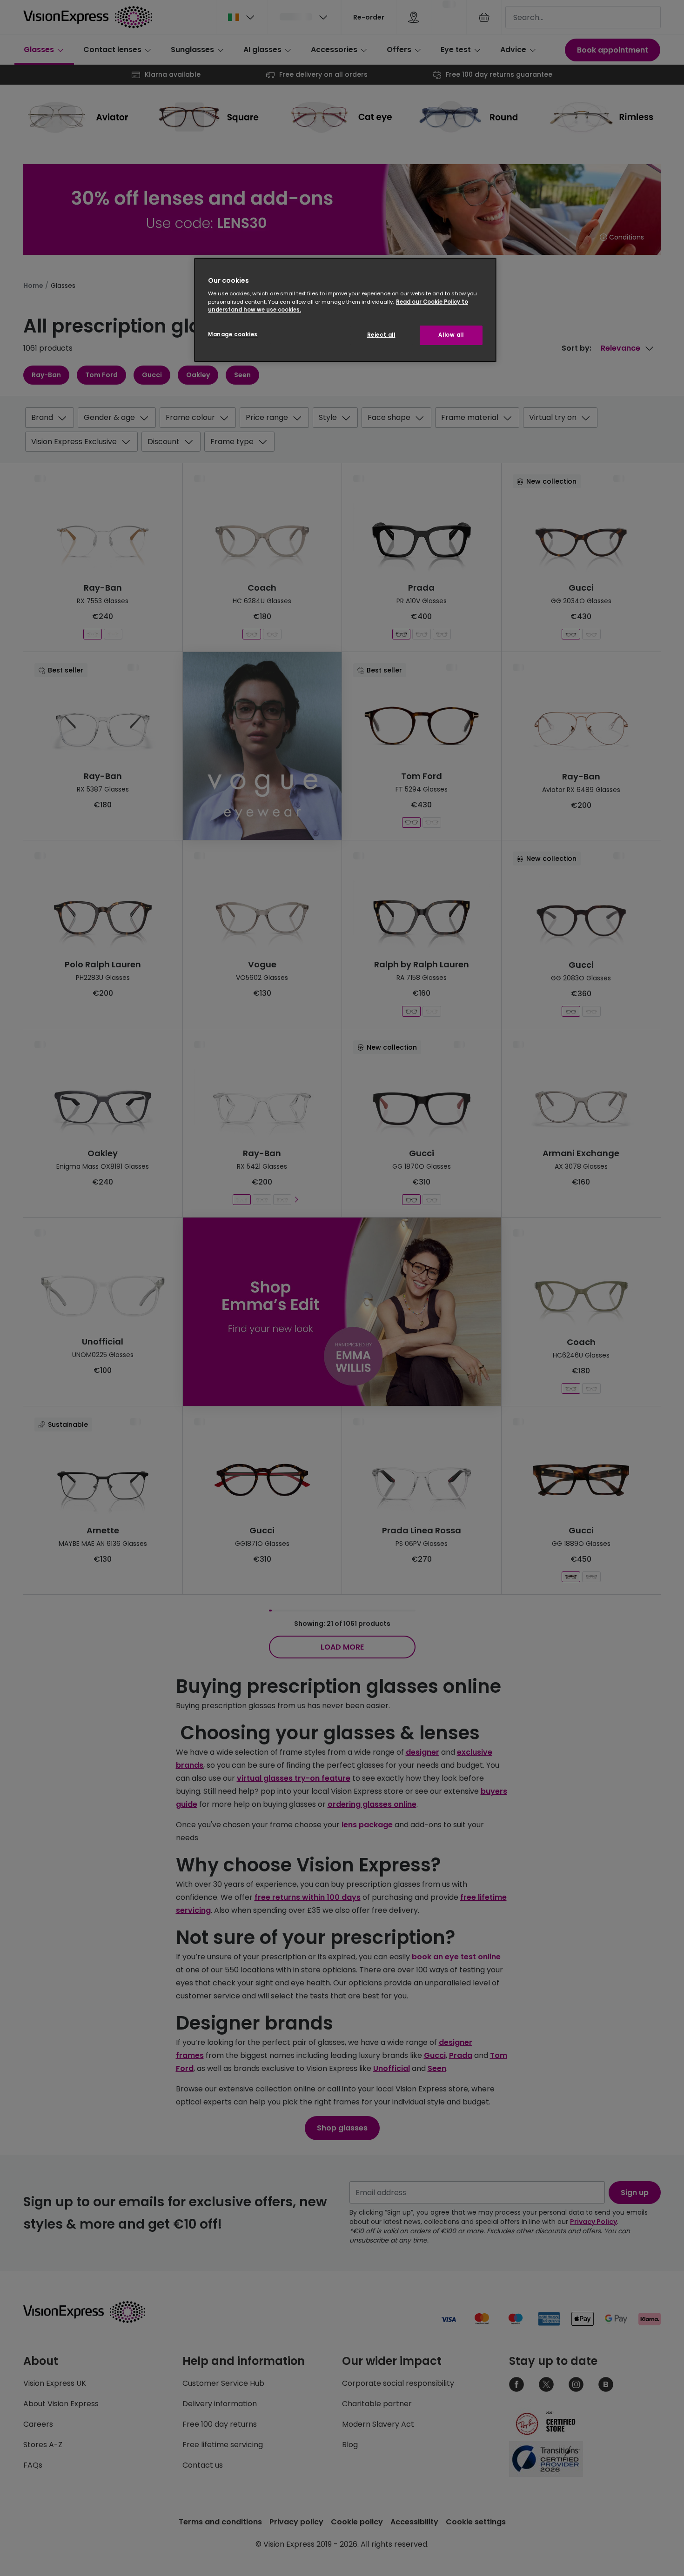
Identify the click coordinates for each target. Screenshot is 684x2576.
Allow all (451, 335)
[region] (345, 310)
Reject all (381, 335)
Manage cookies (233, 334)
